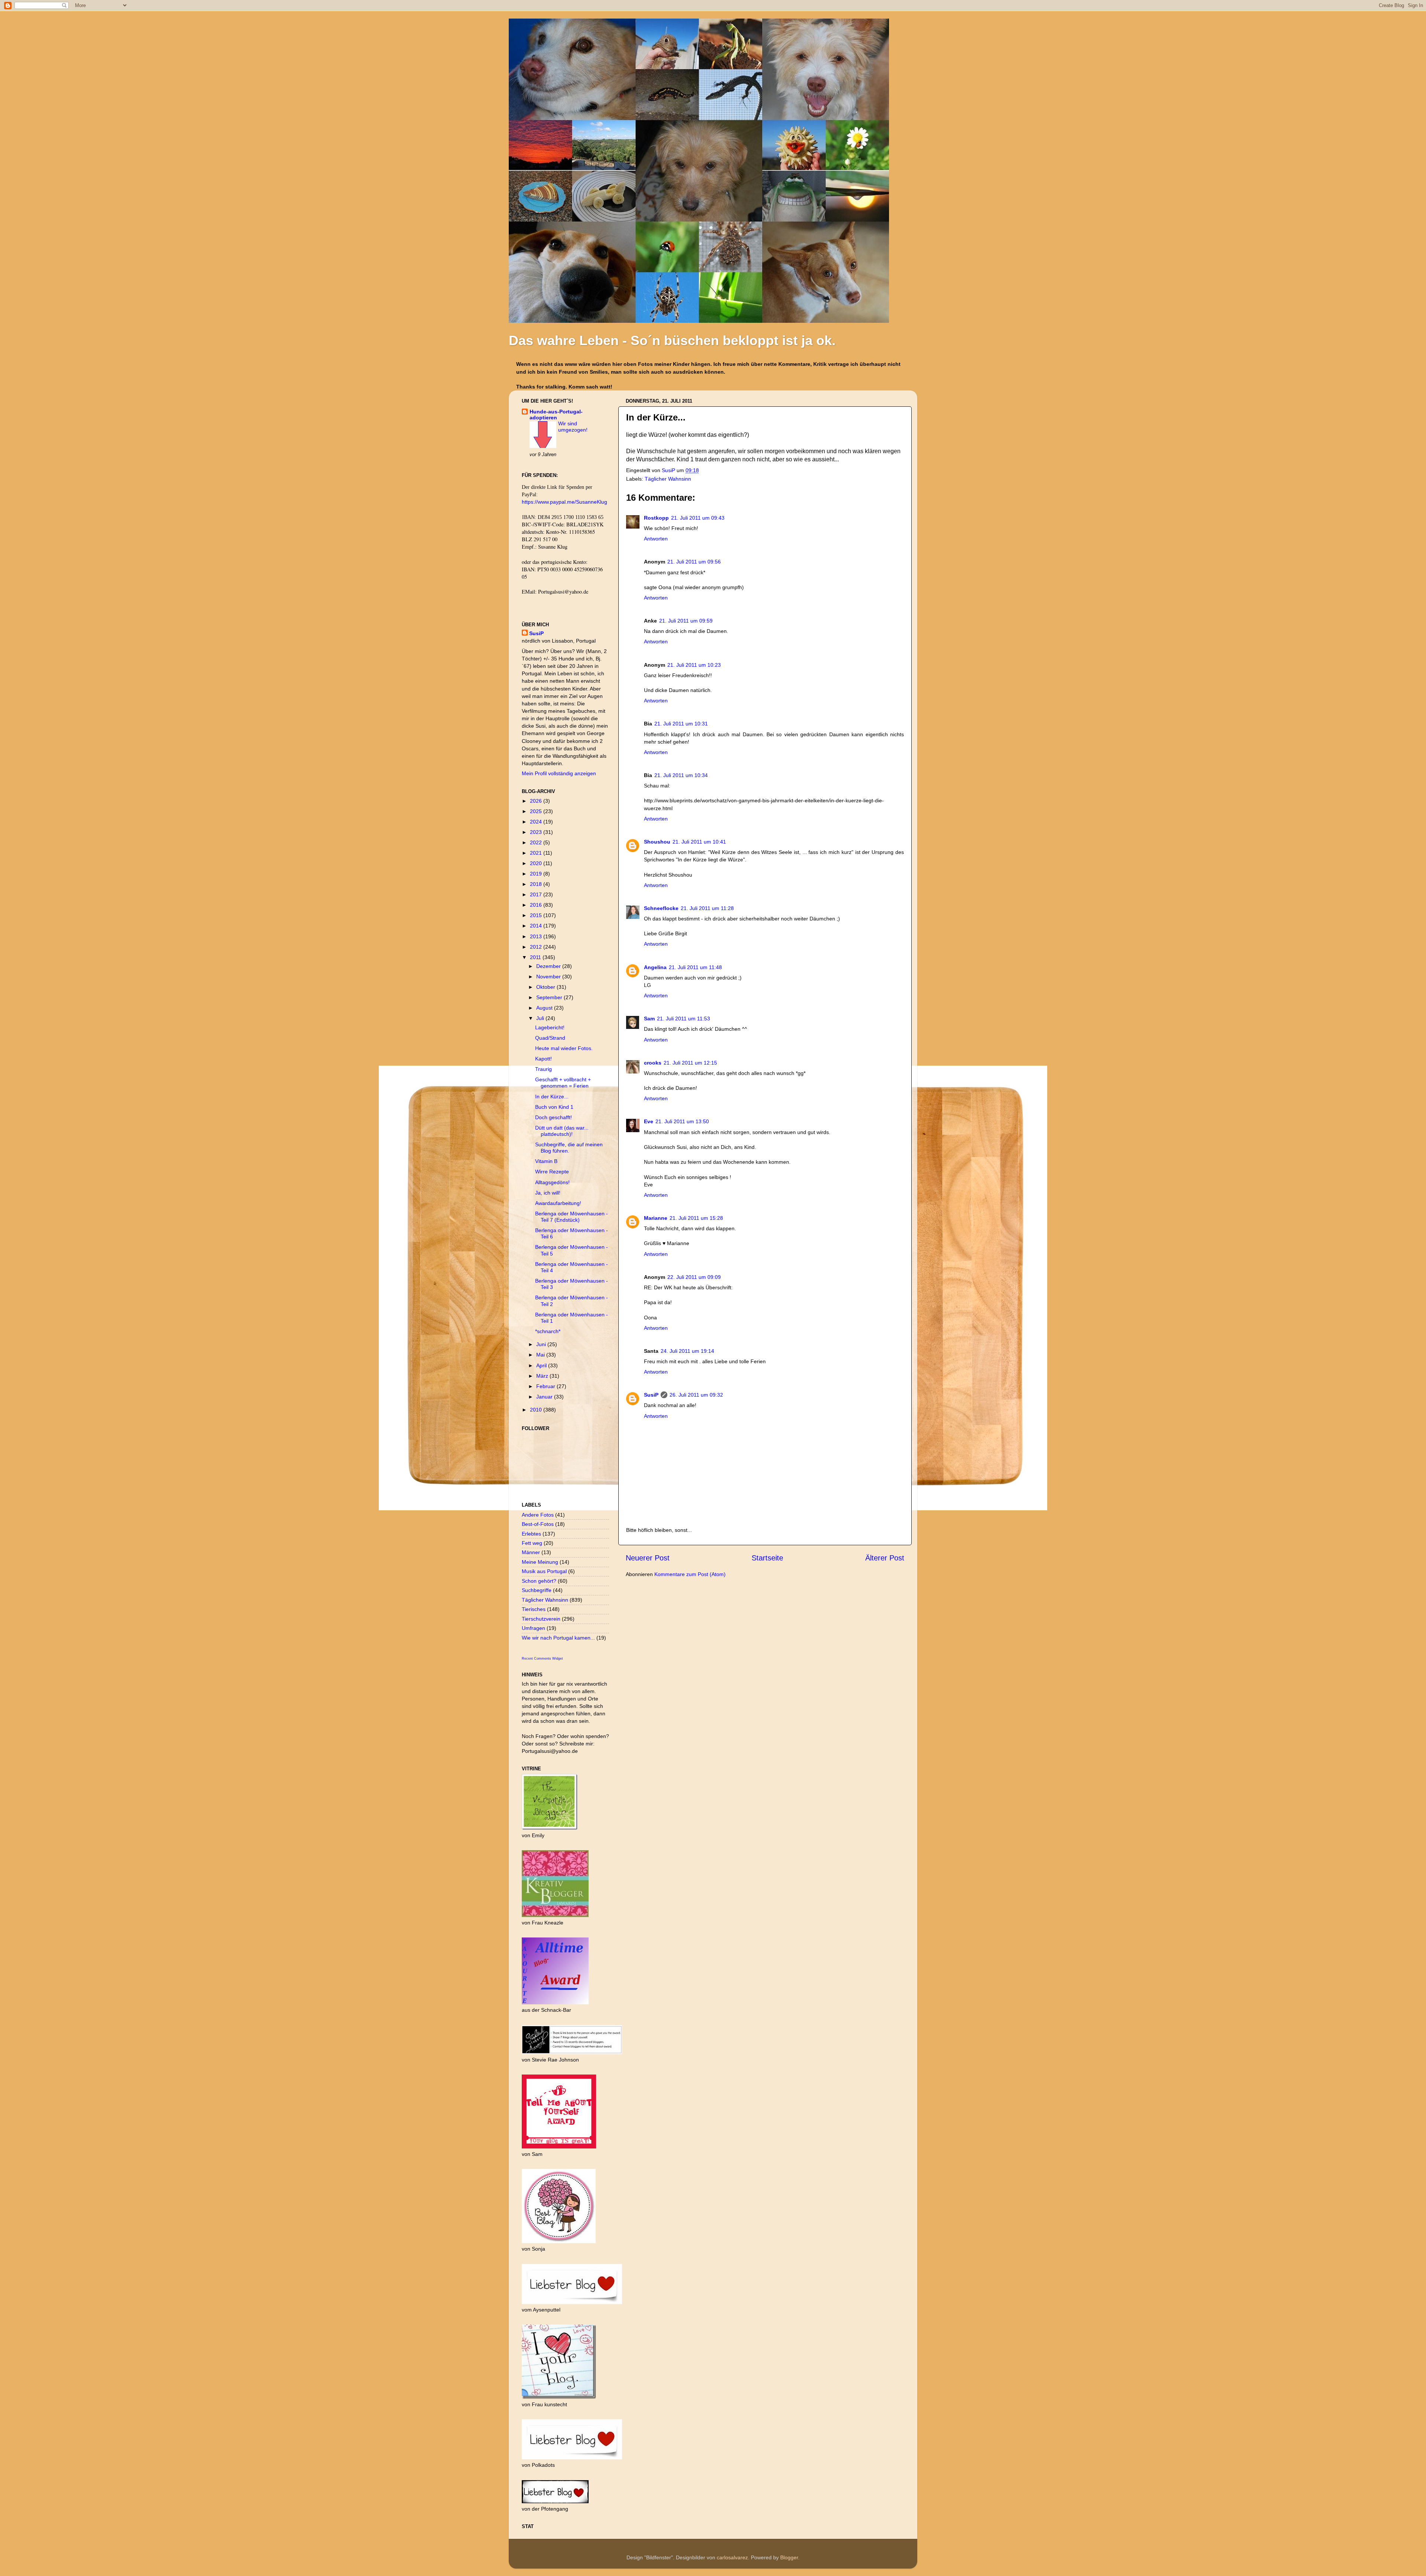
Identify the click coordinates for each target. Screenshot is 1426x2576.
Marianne (656, 1218)
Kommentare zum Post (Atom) (690, 1574)
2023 (537, 832)
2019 (537, 874)
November (549, 977)
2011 (536, 957)
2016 (537, 905)
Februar (546, 1386)
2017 (537, 894)
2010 (537, 1410)
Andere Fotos (538, 1515)
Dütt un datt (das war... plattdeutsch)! (562, 1131)
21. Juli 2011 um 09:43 (698, 518)
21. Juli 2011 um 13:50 (682, 1121)
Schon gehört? (539, 1581)
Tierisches (534, 1609)
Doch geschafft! (554, 1117)
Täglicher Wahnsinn (668, 479)
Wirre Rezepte (552, 1172)
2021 (537, 853)
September (550, 997)
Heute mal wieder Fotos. (564, 1048)
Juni (542, 1344)
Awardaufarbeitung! (558, 1203)
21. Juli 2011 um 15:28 (696, 1218)
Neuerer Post (648, 1558)
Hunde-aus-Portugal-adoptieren (556, 415)
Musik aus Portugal (544, 1571)
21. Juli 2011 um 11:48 (695, 967)
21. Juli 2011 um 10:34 (681, 775)
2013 (537, 936)
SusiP (669, 470)
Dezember (549, 966)
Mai (541, 1355)
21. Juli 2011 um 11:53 (683, 1019)
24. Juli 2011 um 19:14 (687, 1351)
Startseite (767, 1558)
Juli (541, 1018)
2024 (537, 822)
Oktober (546, 987)
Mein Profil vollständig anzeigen (559, 773)
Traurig (543, 1069)
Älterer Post (885, 1558)
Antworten (656, 539)
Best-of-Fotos (538, 1524)
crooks (653, 1063)
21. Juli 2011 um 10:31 (681, 724)
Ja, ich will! (548, 1193)
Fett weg (532, 1543)
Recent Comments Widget (542, 1659)
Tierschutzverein (541, 1619)
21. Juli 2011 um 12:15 (690, 1063)
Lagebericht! (550, 1027)
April (542, 1365)
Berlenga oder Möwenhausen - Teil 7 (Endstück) (572, 1217)
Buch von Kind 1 (554, 1107)
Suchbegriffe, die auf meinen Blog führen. (569, 1148)
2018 (537, 884)
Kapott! (543, 1059)
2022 (537, 842)
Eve (649, 1121)
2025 (537, 811)
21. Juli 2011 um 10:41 (699, 842)
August (545, 1008)
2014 (537, 926)
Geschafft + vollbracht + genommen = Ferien (563, 1083)
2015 (537, 915)
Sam (649, 1019)
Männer (531, 1552)
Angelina (655, 967)
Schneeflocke (661, 908)
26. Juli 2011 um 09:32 (696, 1395)
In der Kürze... (552, 1097)
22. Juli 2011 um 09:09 (694, 1277)
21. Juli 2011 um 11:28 (707, 908)
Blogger (789, 2557)
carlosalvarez (732, 2557)
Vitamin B (546, 1161)
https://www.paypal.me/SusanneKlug (564, 502)
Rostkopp (656, 518)
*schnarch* (548, 1331)
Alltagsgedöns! (552, 1182)
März (543, 1376)
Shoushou (657, 842)
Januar (545, 1397)
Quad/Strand (550, 1038)
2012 (537, 947)
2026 (537, 801)
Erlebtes (531, 1534)
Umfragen (533, 1628)
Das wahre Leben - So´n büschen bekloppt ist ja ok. (672, 340)
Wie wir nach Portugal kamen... (558, 1638)
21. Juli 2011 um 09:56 (694, 562)
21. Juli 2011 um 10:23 (694, 665)
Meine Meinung (540, 1562)
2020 (537, 863)
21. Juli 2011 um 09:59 (686, 621)
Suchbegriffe (537, 1590)
